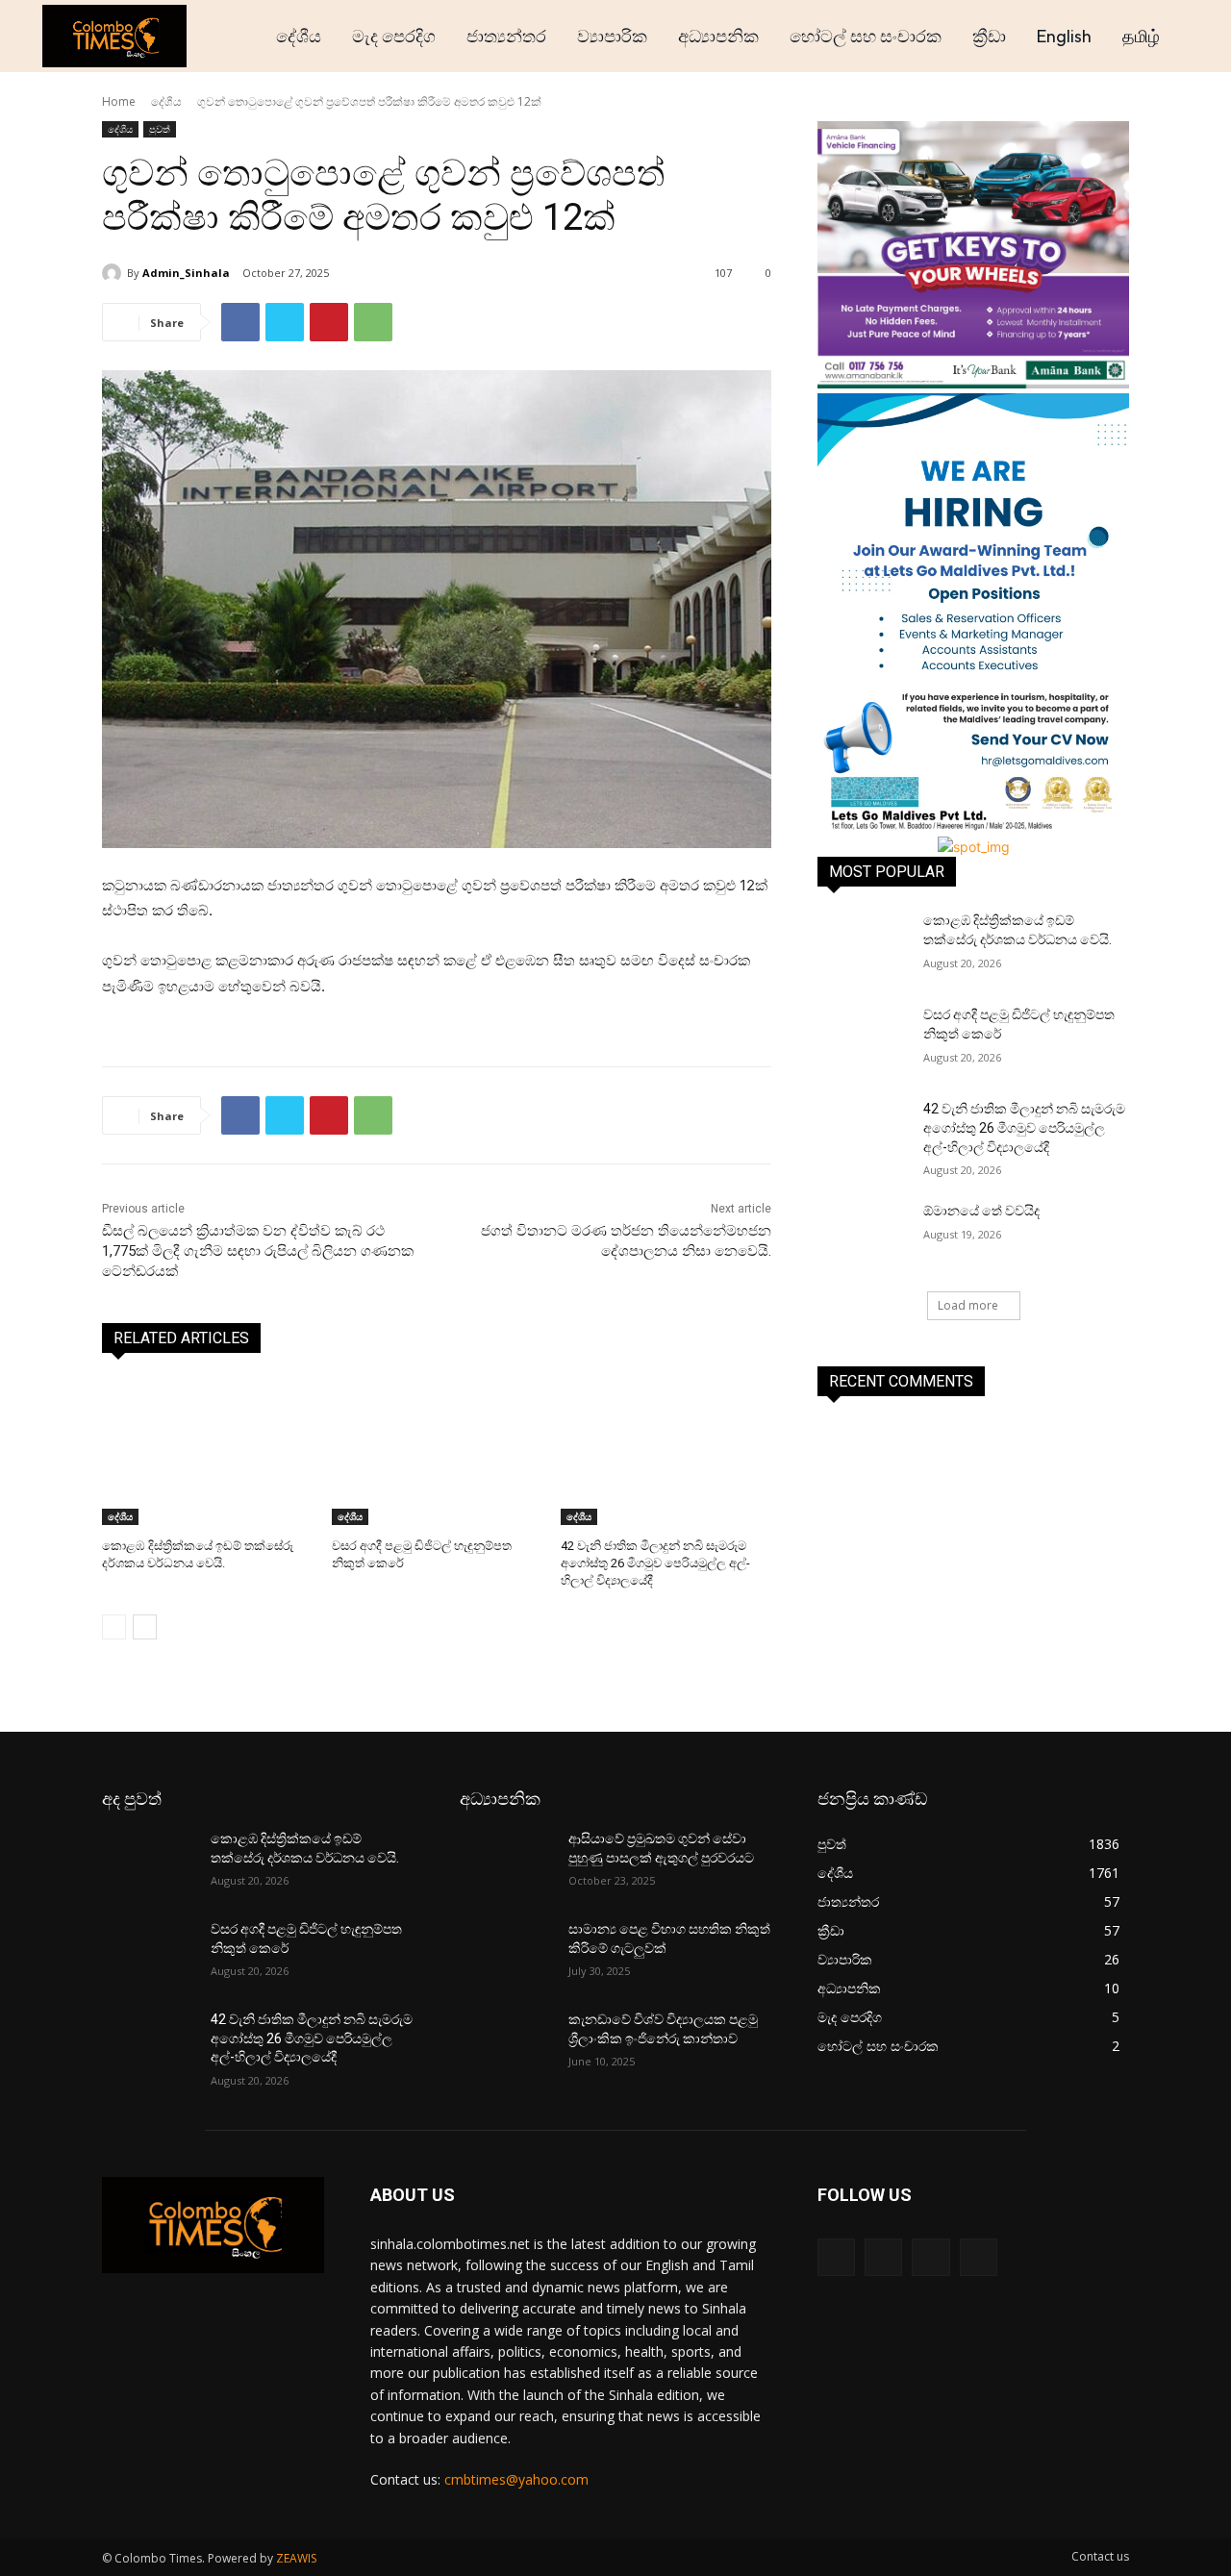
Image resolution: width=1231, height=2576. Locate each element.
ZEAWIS (296, 2558)
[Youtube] (979, 2257)
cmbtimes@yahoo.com (516, 2479)
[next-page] (145, 1627)
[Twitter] (285, 322)
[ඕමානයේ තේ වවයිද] (864, 1235)
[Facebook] (240, 322)
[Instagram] (883, 2257)
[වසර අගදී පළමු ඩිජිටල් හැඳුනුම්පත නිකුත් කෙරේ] (437, 1451)
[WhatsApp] (373, 322)
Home (119, 101)
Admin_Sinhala (186, 273)
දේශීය (166, 101)
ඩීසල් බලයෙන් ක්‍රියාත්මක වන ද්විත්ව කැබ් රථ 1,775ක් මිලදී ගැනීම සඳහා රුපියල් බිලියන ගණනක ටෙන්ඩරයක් (258, 1251)
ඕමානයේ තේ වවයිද (981, 1211)
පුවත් (160, 129)
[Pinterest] (329, 322)
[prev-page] (114, 1627)
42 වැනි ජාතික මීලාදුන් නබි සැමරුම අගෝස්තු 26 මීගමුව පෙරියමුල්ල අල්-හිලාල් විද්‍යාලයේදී (655, 1563)
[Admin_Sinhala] (114, 273)
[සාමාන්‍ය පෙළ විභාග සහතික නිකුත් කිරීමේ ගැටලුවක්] (506, 1953)
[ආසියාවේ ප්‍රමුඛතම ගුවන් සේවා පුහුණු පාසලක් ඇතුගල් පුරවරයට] (506, 1863)
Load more (968, 1305)
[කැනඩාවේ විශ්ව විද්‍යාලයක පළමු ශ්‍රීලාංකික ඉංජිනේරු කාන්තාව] (506, 2043)
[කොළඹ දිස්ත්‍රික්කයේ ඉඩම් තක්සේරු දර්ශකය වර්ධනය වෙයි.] (207, 1451)
